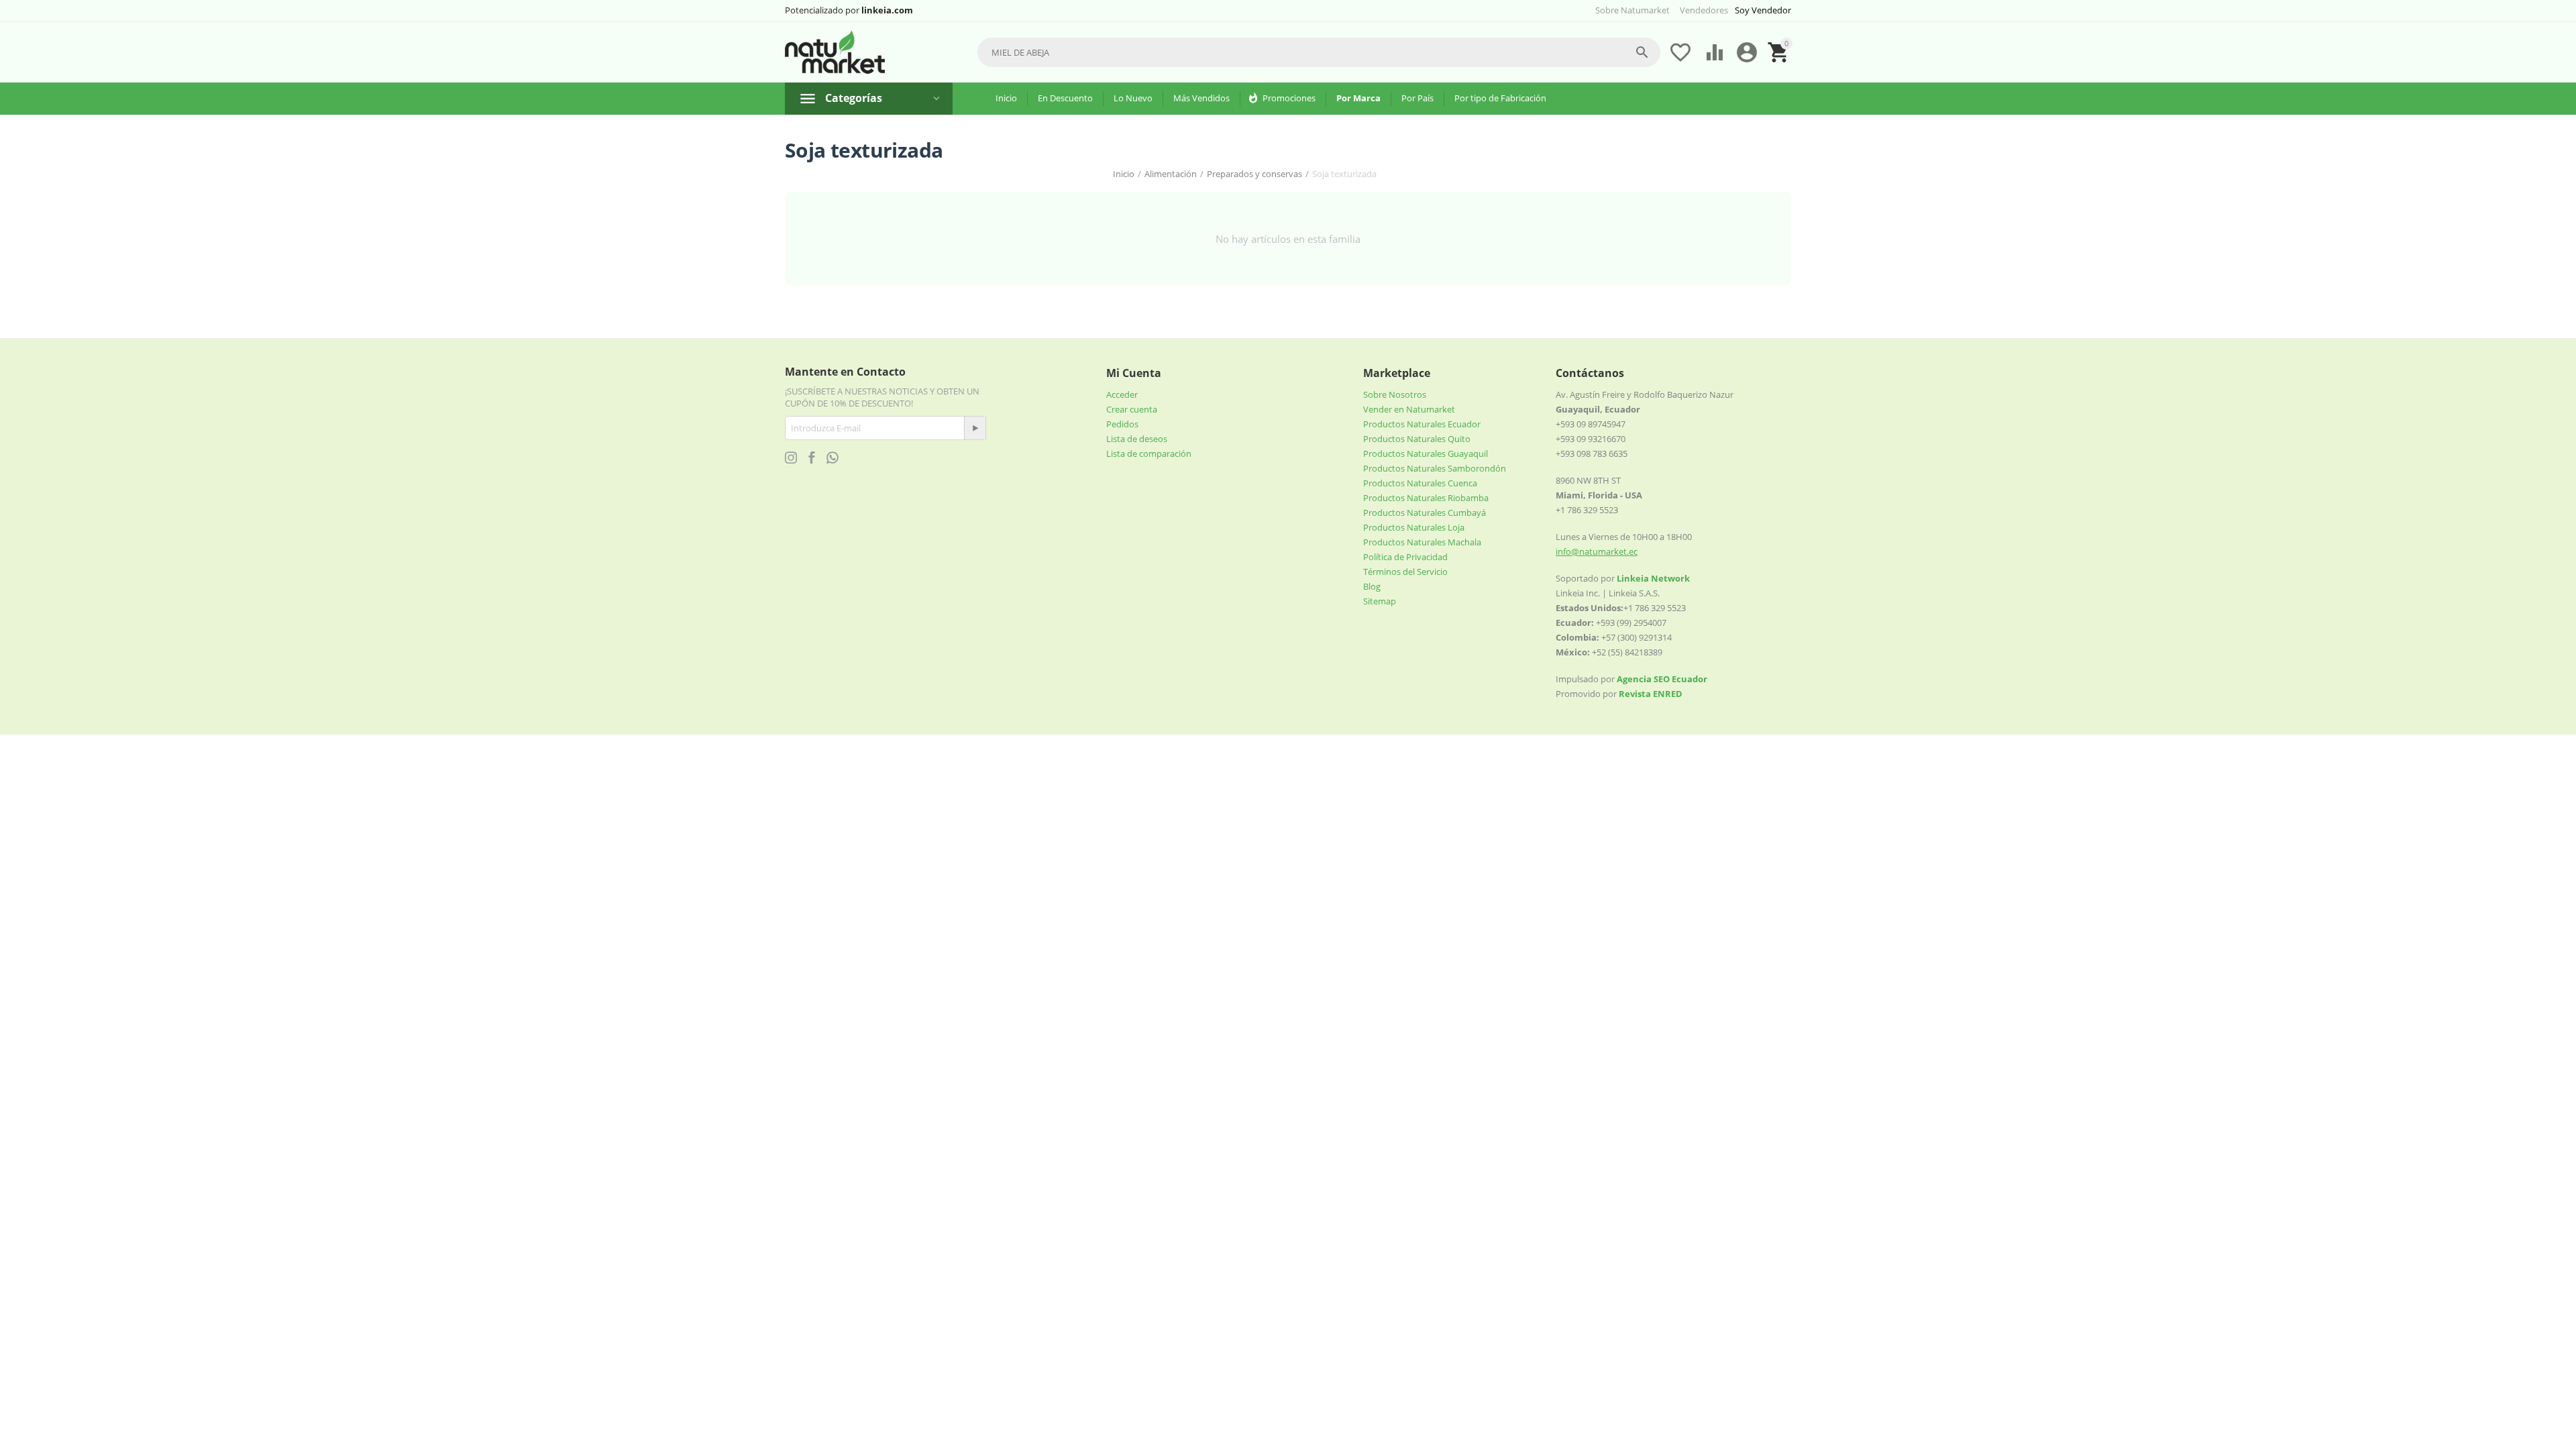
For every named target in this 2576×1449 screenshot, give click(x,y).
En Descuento (1065, 98)
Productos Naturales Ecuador (1422, 424)
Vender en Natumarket (1409, 409)
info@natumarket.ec (1597, 551)
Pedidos (1122, 424)
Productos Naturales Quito (1417, 439)
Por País (1417, 98)
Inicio (1006, 98)
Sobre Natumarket (1632, 10)
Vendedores (1704, 10)
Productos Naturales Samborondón (1435, 468)
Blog (1372, 586)
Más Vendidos (1201, 98)
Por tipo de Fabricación (1500, 98)
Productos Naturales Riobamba (1426, 498)
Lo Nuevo (1133, 98)
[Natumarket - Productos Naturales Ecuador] (835, 52)
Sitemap (1380, 601)
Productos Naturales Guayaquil (1426, 453)
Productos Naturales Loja (1414, 527)
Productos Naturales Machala (1422, 542)
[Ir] (975, 428)
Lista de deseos (1137, 439)
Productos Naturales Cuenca (1420, 483)
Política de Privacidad (1405, 557)
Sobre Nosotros (1395, 394)
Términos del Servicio (1405, 572)
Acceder (1122, 394)
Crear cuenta (1132, 409)
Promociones (1289, 98)
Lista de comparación (1149, 453)
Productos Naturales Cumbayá (1425, 513)
